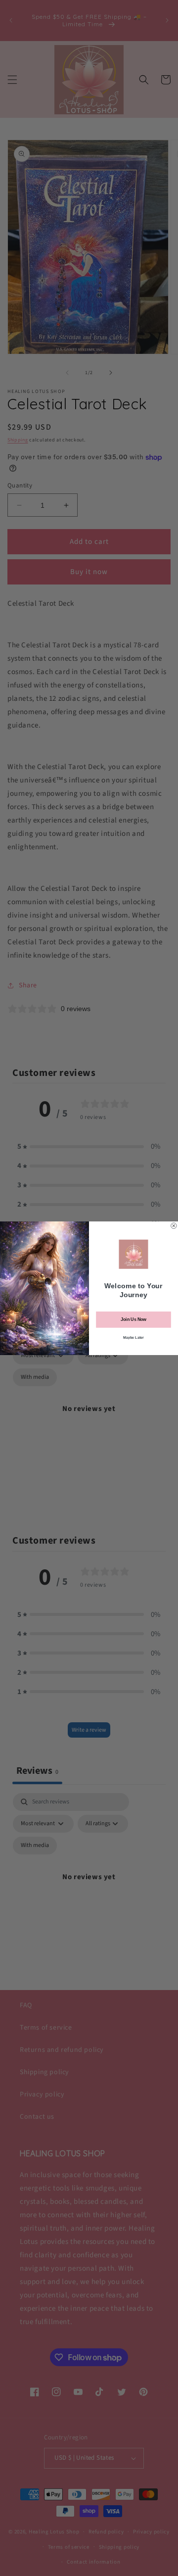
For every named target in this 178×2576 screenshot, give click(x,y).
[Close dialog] (174, 1225)
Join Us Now (133, 1319)
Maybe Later (133, 1337)
